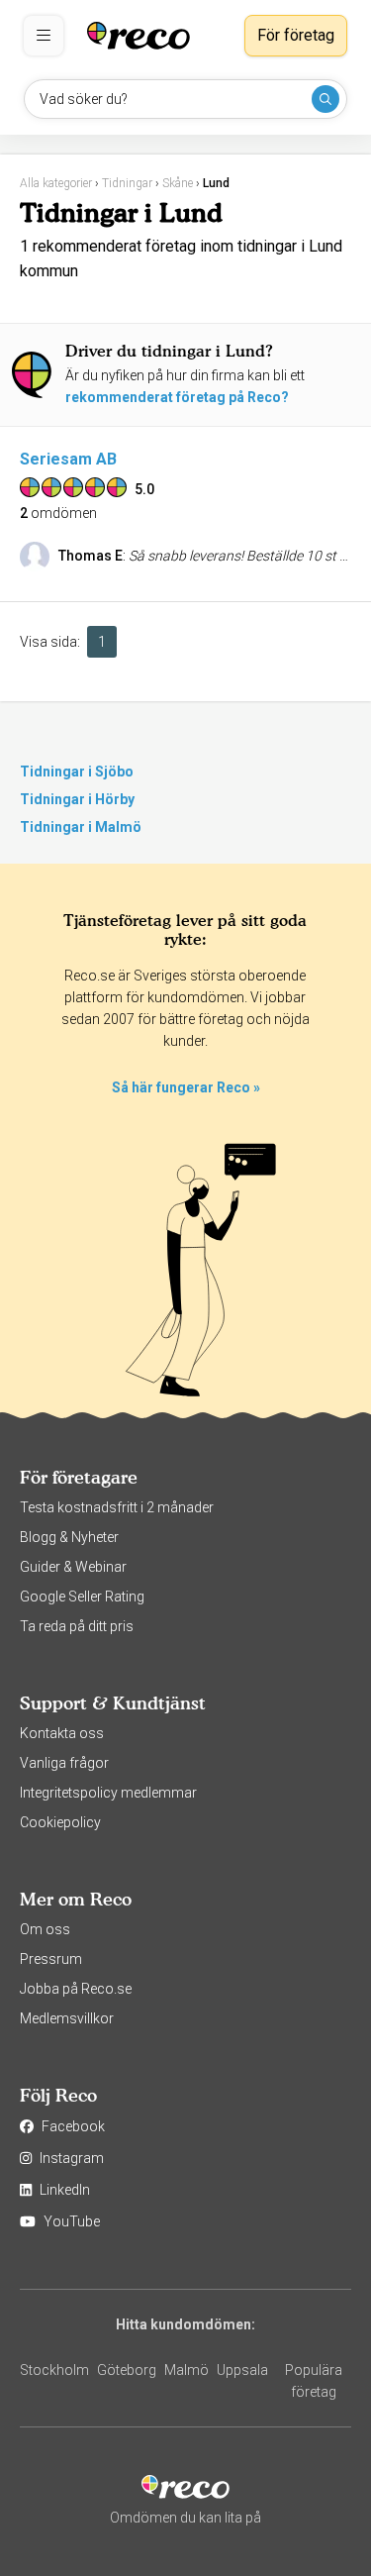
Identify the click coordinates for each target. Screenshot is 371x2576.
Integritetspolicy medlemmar (108, 1793)
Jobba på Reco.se (76, 1989)
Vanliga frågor (64, 1763)
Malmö (186, 2370)
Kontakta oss (62, 1733)
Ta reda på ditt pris (77, 1626)
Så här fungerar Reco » (186, 1087)
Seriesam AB (68, 459)
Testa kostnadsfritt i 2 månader (117, 1507)
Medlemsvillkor (67, 2018)
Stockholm (54, 2370)
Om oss (45, 1929)
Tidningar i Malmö (81, 827)
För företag (296, 35)
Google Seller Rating (82, 1597)
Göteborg (127, 2370)
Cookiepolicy (60, 1822)
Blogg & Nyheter (69, 1537)
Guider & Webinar (73, 1567)
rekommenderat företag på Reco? (177, 397)
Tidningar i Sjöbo (77, 772)
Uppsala (242, 2370)
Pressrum (51, 1959)
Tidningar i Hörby (77, 799)
